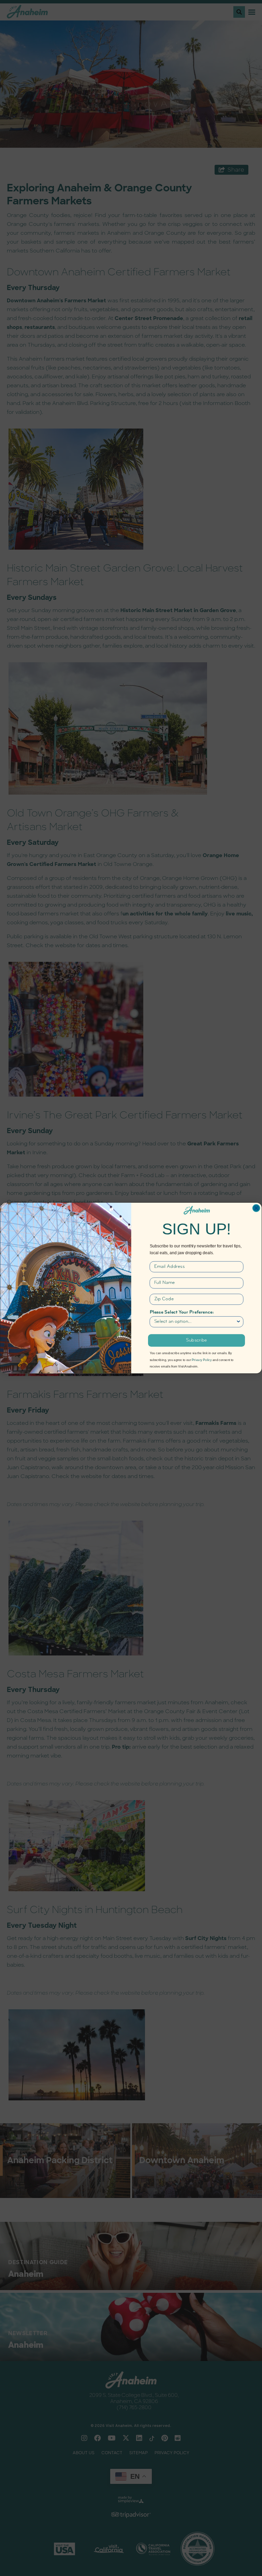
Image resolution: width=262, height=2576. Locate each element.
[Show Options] (238, 1322)
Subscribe (196, 1341)
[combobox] (195, 1322)
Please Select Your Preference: (182, 1313)
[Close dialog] (256, 1208)
